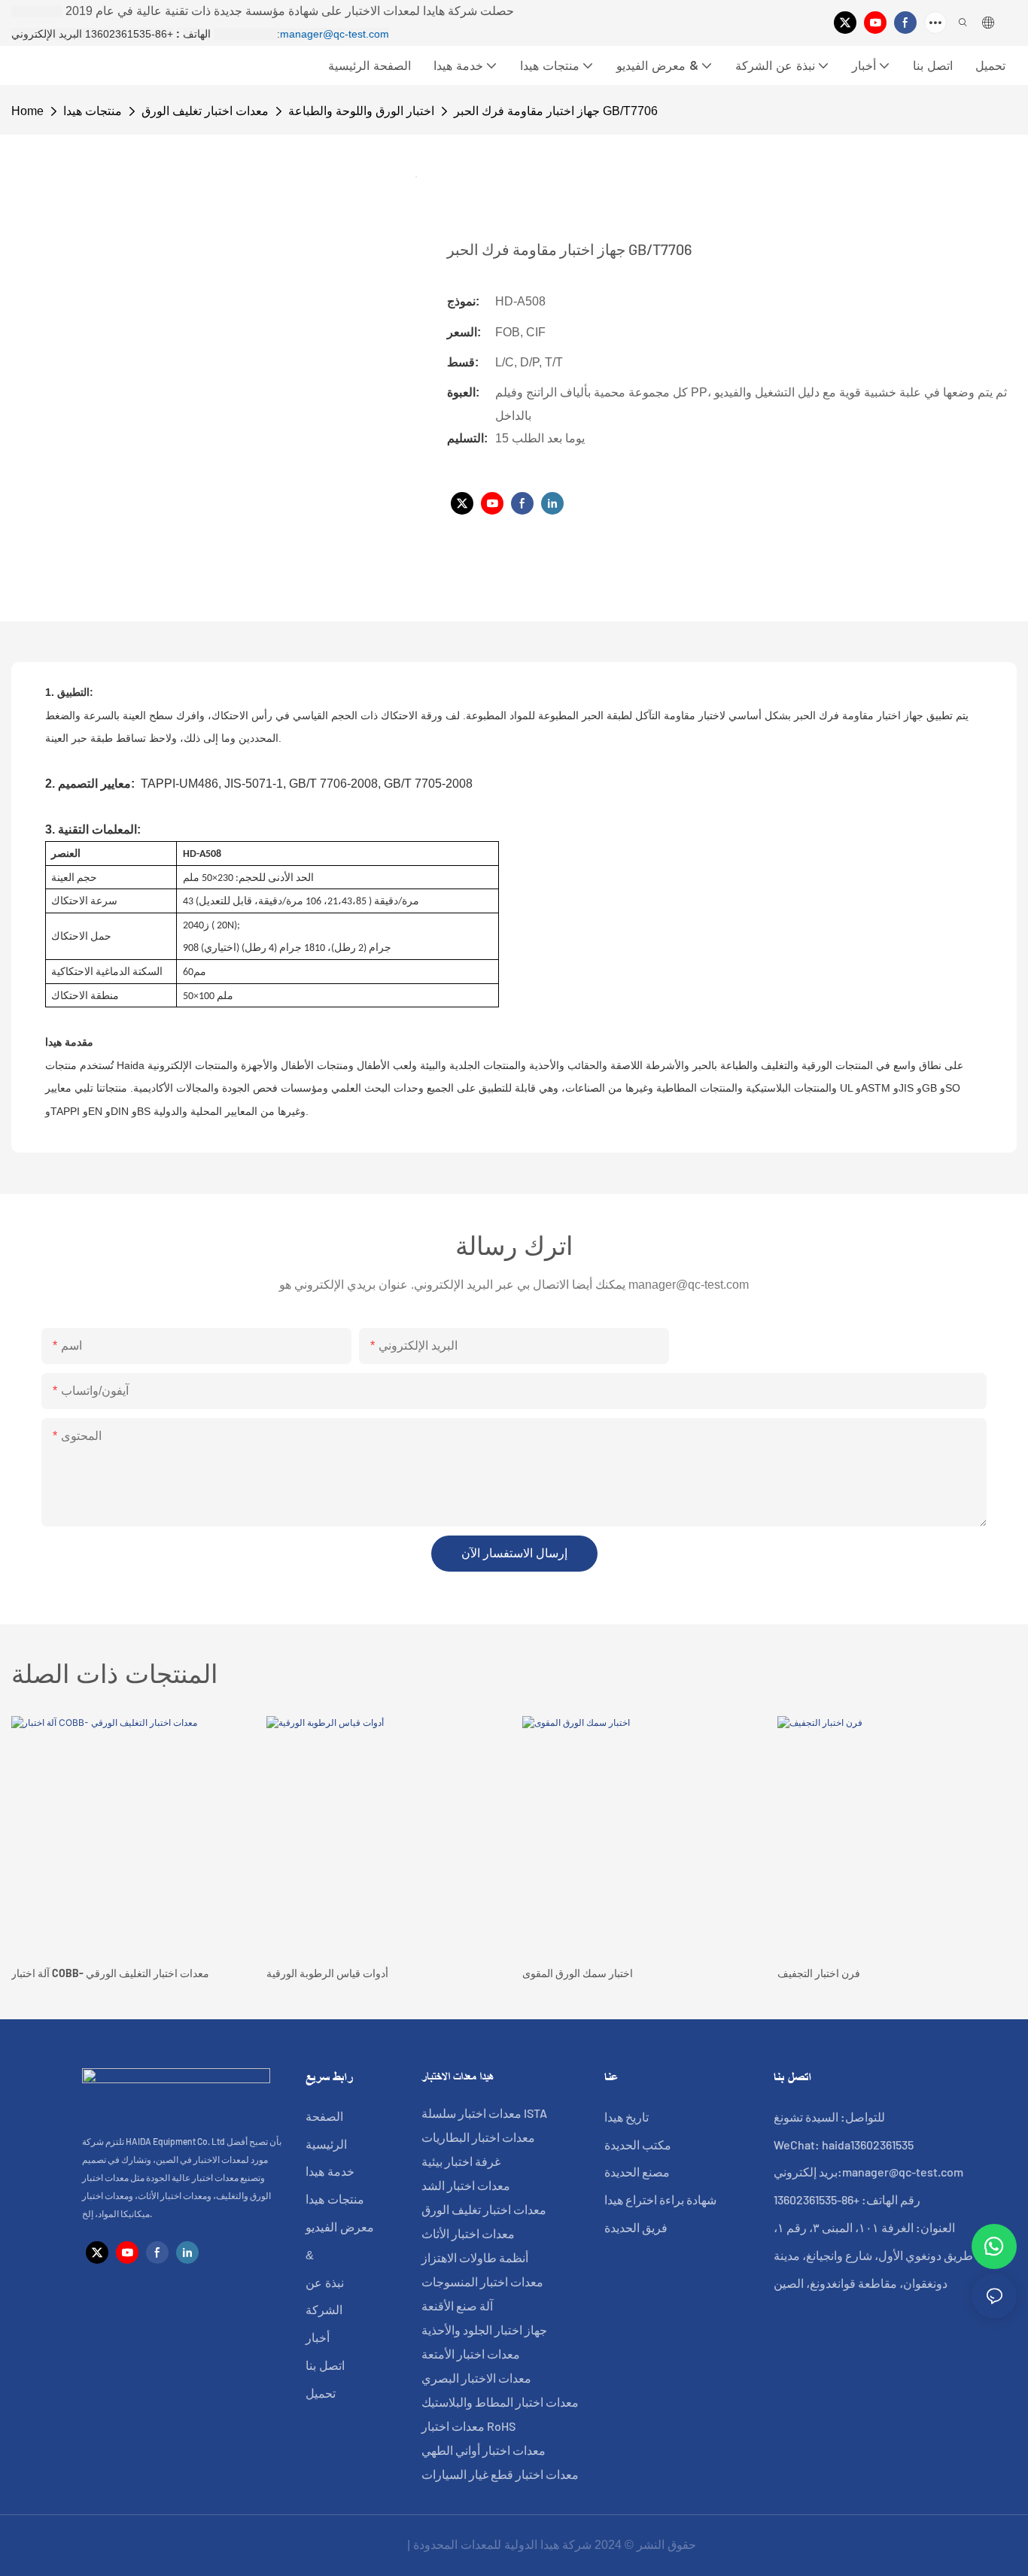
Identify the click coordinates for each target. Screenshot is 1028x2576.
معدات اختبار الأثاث (468, 2233)
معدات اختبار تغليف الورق (205, 111)
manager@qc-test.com (335, 34)
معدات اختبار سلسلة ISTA (484, 2113)
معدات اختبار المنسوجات (482, 2281)
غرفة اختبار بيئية (461, 2161)
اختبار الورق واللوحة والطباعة (361, 111)
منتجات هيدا (93, 111)
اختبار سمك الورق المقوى (578, 1973)
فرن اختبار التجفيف (819, 1973)
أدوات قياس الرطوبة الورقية (327, 1973)
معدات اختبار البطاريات (478, 2137)
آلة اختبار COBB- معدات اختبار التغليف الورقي (110, 1973)
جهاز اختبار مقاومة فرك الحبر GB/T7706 (556, 111)
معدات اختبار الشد (466, 2185)
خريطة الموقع (368, 2545)
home (27, 111)
